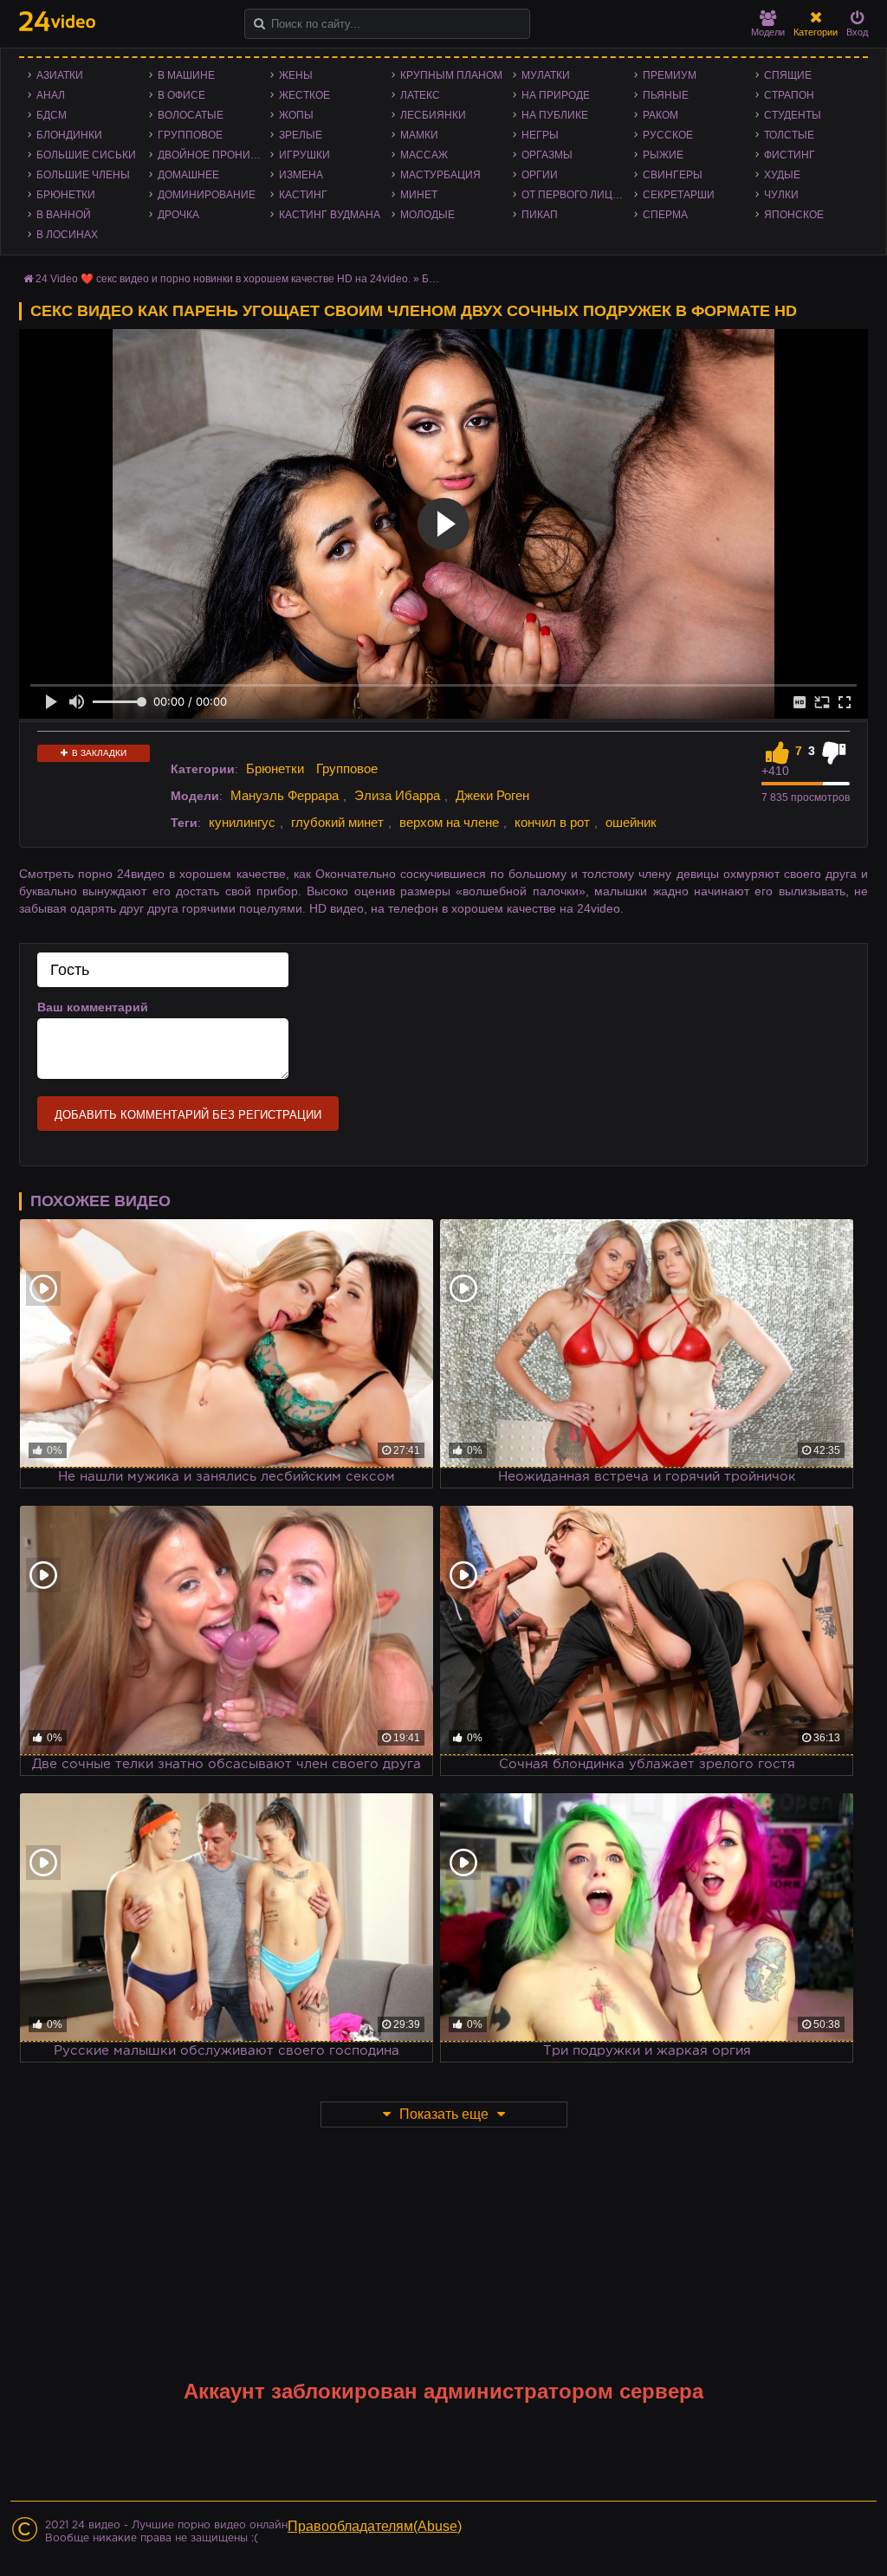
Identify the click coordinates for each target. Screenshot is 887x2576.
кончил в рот (552, 822)
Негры (540, 135)
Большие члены (83, 175)
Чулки (781, 195)
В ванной (64, 215)
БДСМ (52, 115)
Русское (668, 135)
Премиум (670, 75)
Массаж (424, 155)
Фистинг (790, 155)
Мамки (419, 135)
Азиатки (60, 75)
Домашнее (188, 175)
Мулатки (546, 75)
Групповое (190, 135)
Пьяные (666, 95)
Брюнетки (66, 195)
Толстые (789, 135)
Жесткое (304, 95)
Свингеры (673, 175)
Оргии (540, 175)
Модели (768, 32)
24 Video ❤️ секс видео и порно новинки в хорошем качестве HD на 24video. (223, 279)
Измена (301, 175)
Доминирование (207, 195)
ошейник (631, 822)
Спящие (788, 75)
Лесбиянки (433, 115)
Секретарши (679, 195)
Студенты (793, 115)
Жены (296, 75)
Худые (782, 175)
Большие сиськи (86, 155)
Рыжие (663, 155)
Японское (794, 215)
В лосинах (67, 235)
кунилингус (242, 822)
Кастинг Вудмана (330, 215)
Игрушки (304, 155)
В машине (186, 75)
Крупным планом (451, 75)
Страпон (789, 95)
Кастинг (303, 195)
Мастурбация (440, 175)
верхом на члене (449, 822)
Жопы (296, 115)
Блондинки (69, 135)
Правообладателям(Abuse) (375, 2526)
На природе (556, 95)
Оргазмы (547, 155)
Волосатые (191, 115)
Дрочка (178, 215)
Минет (419, 195)
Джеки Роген (492, 795)
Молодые (427, 215)
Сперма (665, 215)
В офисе (181, 95)
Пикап (540, 215)
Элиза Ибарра (397, 795)
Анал (51, 95)
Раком (660, 115)
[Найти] (259, 24)
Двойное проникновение (214, 155)
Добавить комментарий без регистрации (188, 1115)
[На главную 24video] (57, 21)
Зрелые (301, 135)
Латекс (420, 95)
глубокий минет (337, 822)
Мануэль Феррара (285, 795)
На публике (555, 115)
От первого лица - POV (578, 195)
